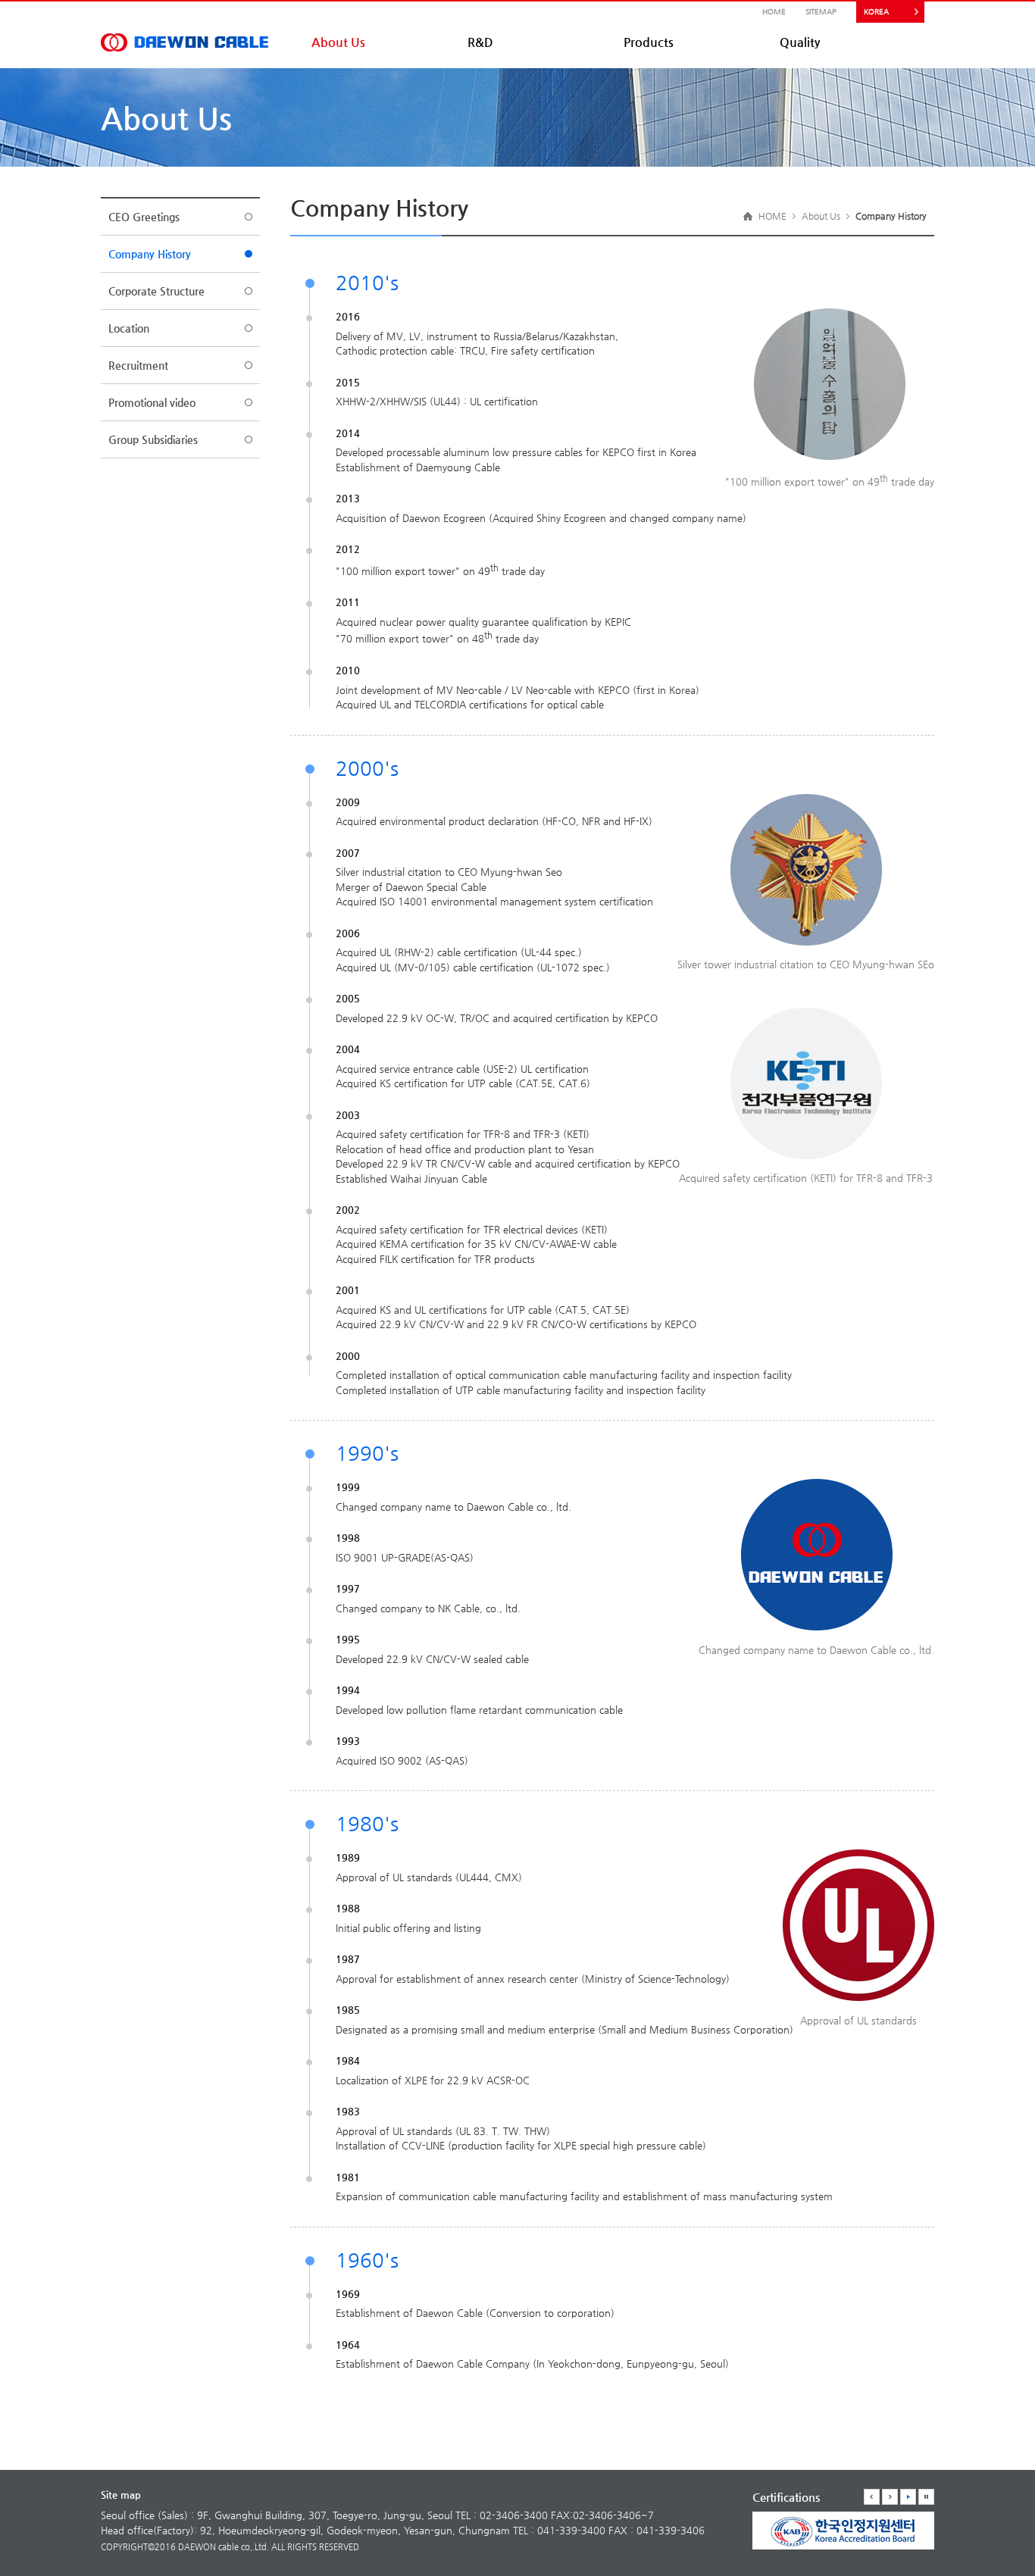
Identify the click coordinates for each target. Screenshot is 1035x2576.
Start (908, 2497)
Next (890, 2497)
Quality (800, 42)
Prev (872, 2497)
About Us (338, 42)
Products (649, 42)
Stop (926, 2497)
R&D (480, 42)
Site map (121, 2495)
